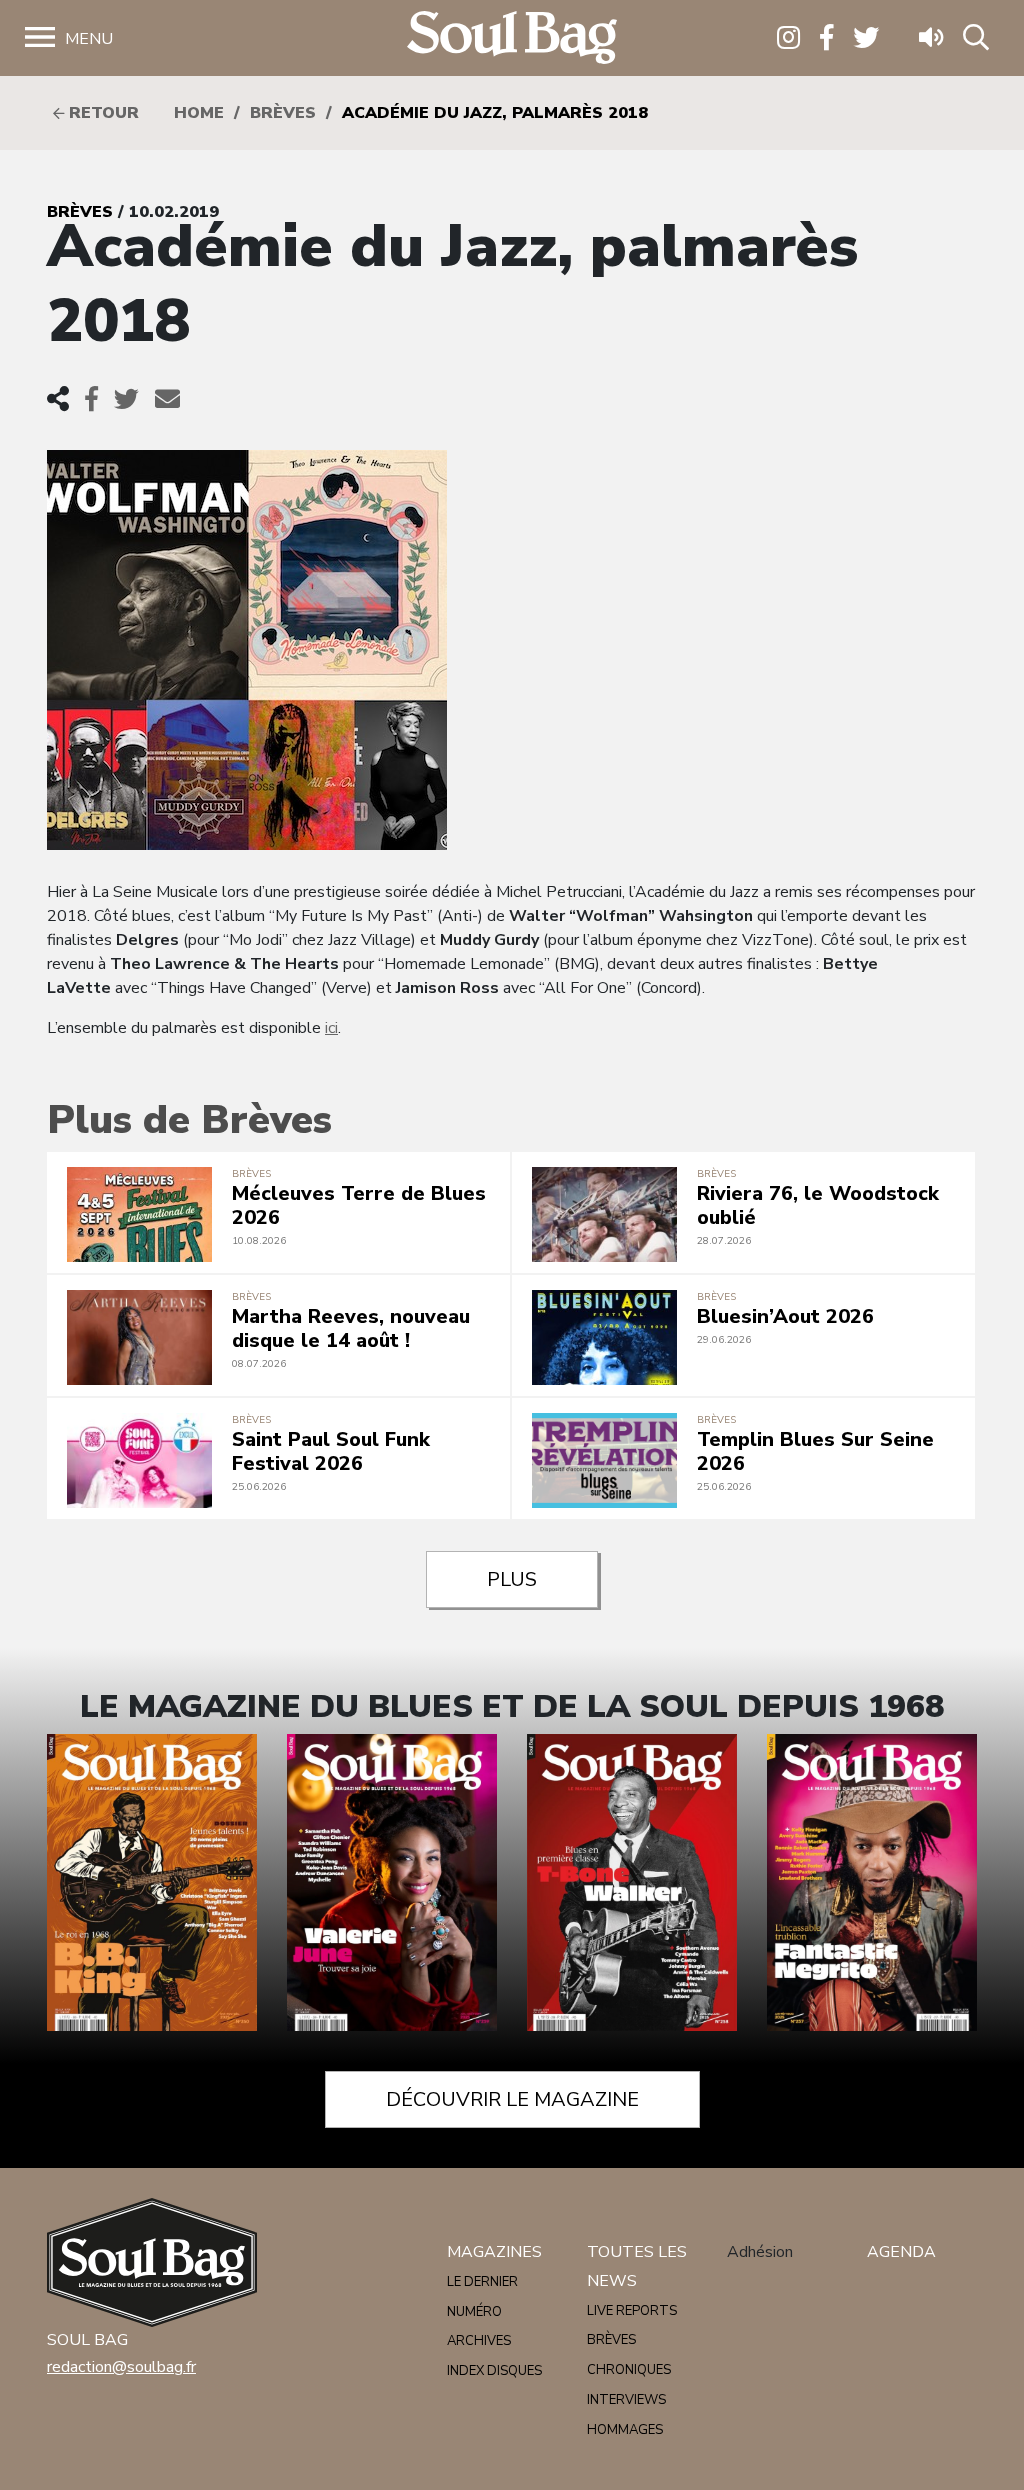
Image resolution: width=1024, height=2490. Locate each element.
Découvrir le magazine (512, 2099)
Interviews (626, 2400)
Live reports (632, 2311)
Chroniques (629, 2370)
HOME (199, 113)
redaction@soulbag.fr (121, 2367)
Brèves (283, 113)
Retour (101, 113)
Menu (89, 39)
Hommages (625, 2430)
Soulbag (512, 38)
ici (331, 1028)
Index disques (494, 2371)
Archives (479, 2341)
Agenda (901, 2252)
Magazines (494, 2252)
